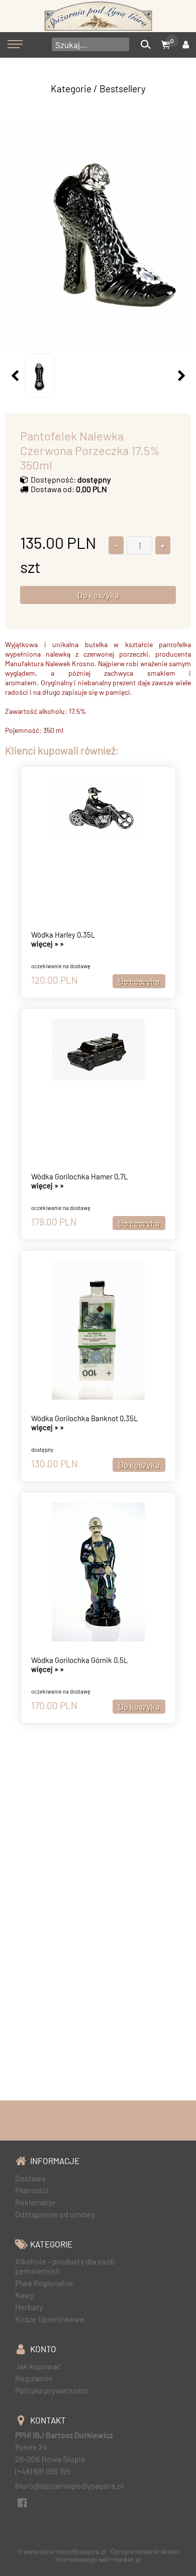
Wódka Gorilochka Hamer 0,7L (80, 1176)
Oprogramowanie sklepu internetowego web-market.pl (117, 2555)
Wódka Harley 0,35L (63, 935)
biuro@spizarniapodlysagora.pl (69, 2485)
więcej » (47, 944)
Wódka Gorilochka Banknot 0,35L (85, 1418)
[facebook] (22, 2501)
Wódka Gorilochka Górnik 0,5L (80, 1660)
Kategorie (71, 89)
